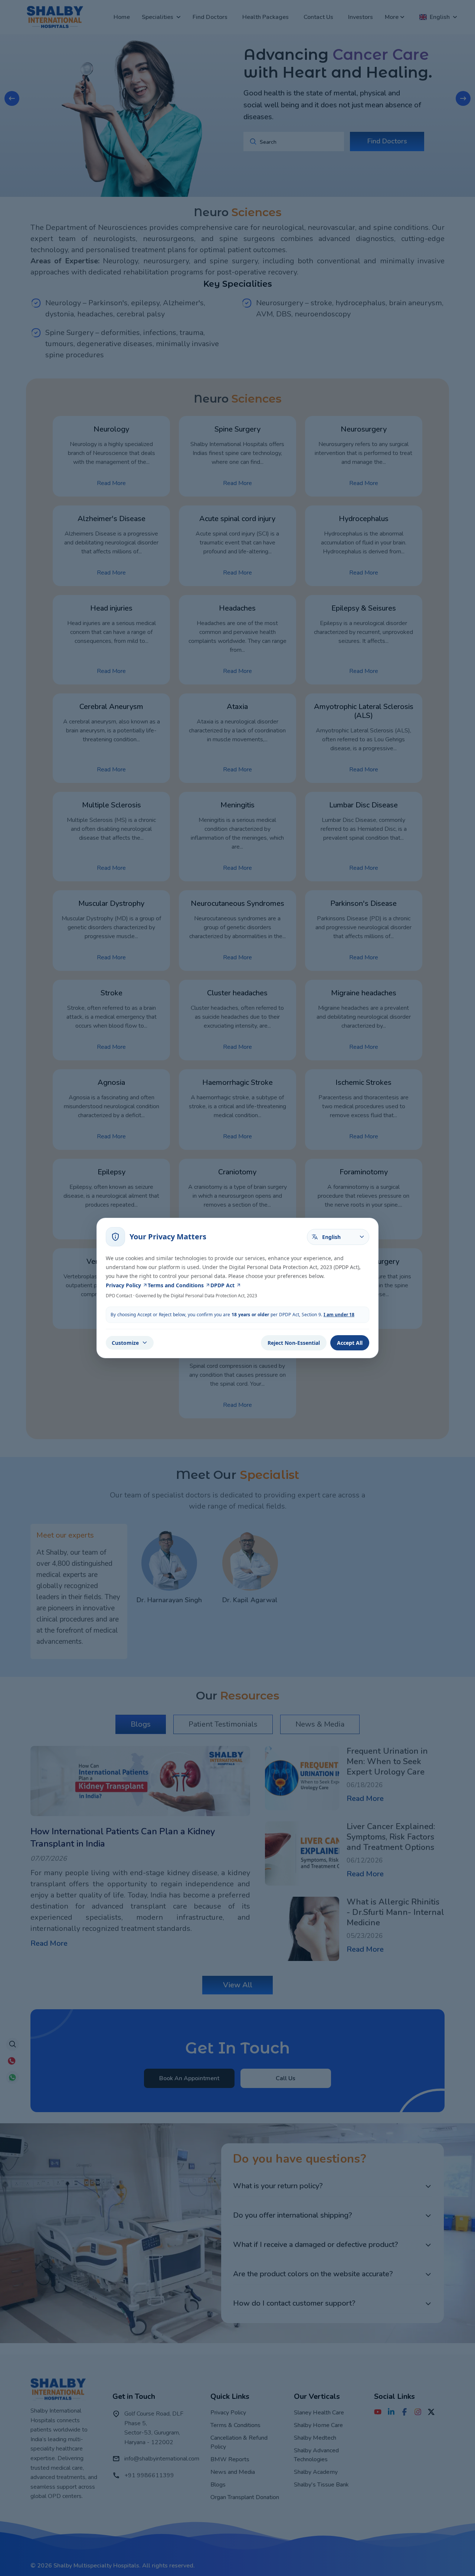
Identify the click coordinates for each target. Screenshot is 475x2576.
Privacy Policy (123, 1285)
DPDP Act (222, 1285)
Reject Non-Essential (294, 1343)
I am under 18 (339, 1315)
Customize (125, 1343)
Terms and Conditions (176, 1285)
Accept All (350, 1343)
